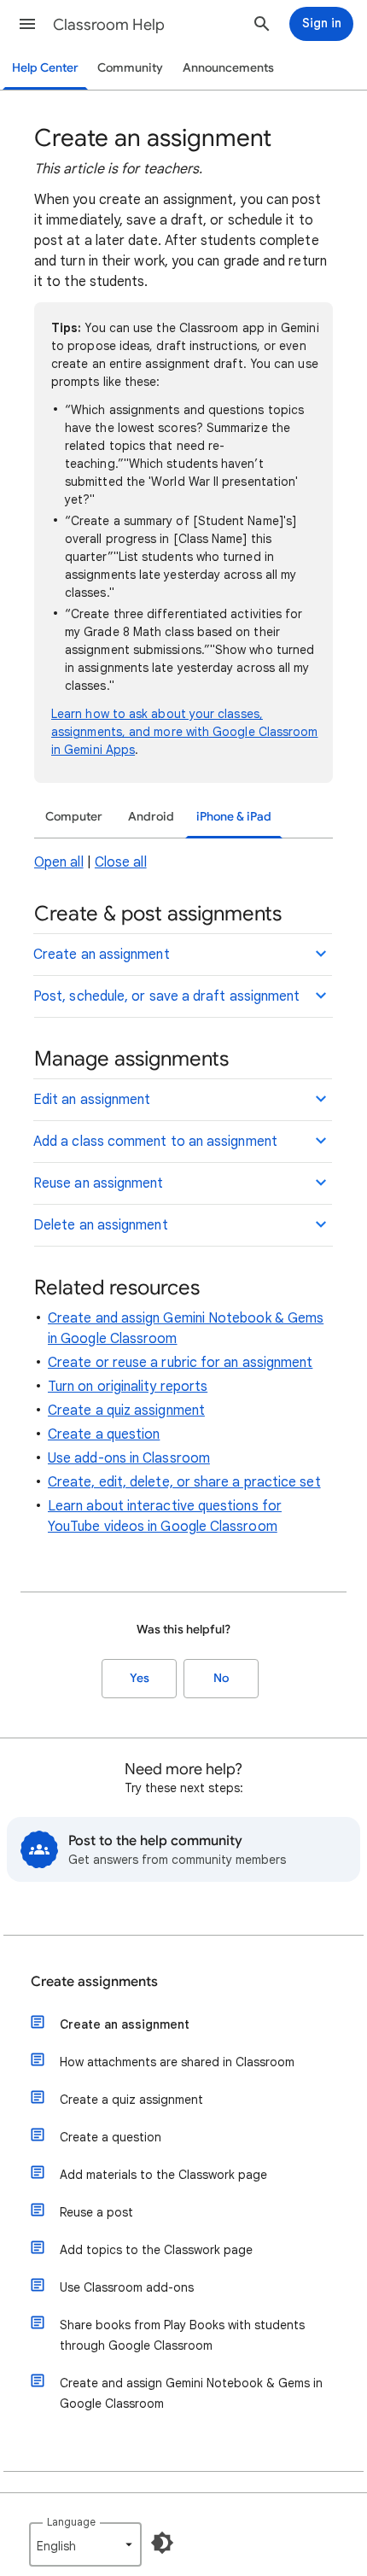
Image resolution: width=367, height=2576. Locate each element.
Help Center (45, 68)
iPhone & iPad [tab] (234, 817)
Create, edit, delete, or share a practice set (184, 1482)
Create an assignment (125, 2024)
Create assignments (94, 1982)
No (221, 1678)
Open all (59, 862)
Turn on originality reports (128, 1387)
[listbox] (85, 2544)
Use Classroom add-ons (127, 2287)
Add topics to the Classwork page (156, 2250)
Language (71, 2522)
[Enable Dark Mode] (162, 2543)
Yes (140, 1678)
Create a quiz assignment (126, 1411)
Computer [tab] (74, 817)
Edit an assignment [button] (92, 1100)
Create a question (104, 1434)
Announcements (228, 68)
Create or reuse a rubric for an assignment (180, 1363)
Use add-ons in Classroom (129, 1458)
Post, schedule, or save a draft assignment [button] (166, 996)
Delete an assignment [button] (101, 1225)
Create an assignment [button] (102, 955)
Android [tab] (151, 817)
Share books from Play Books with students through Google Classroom (182, 2335)
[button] (27, 24)
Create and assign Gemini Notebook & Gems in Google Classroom (191, 2393)
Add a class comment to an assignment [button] (155, 1142)
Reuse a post (96, 2212)
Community (130, 68)
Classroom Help (109, 25)
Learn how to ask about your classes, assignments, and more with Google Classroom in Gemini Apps (184, 732)
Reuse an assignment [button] (99, 1183)
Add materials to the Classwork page (163, 2175)
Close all (121, 862)
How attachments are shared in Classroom (177, 2062)
